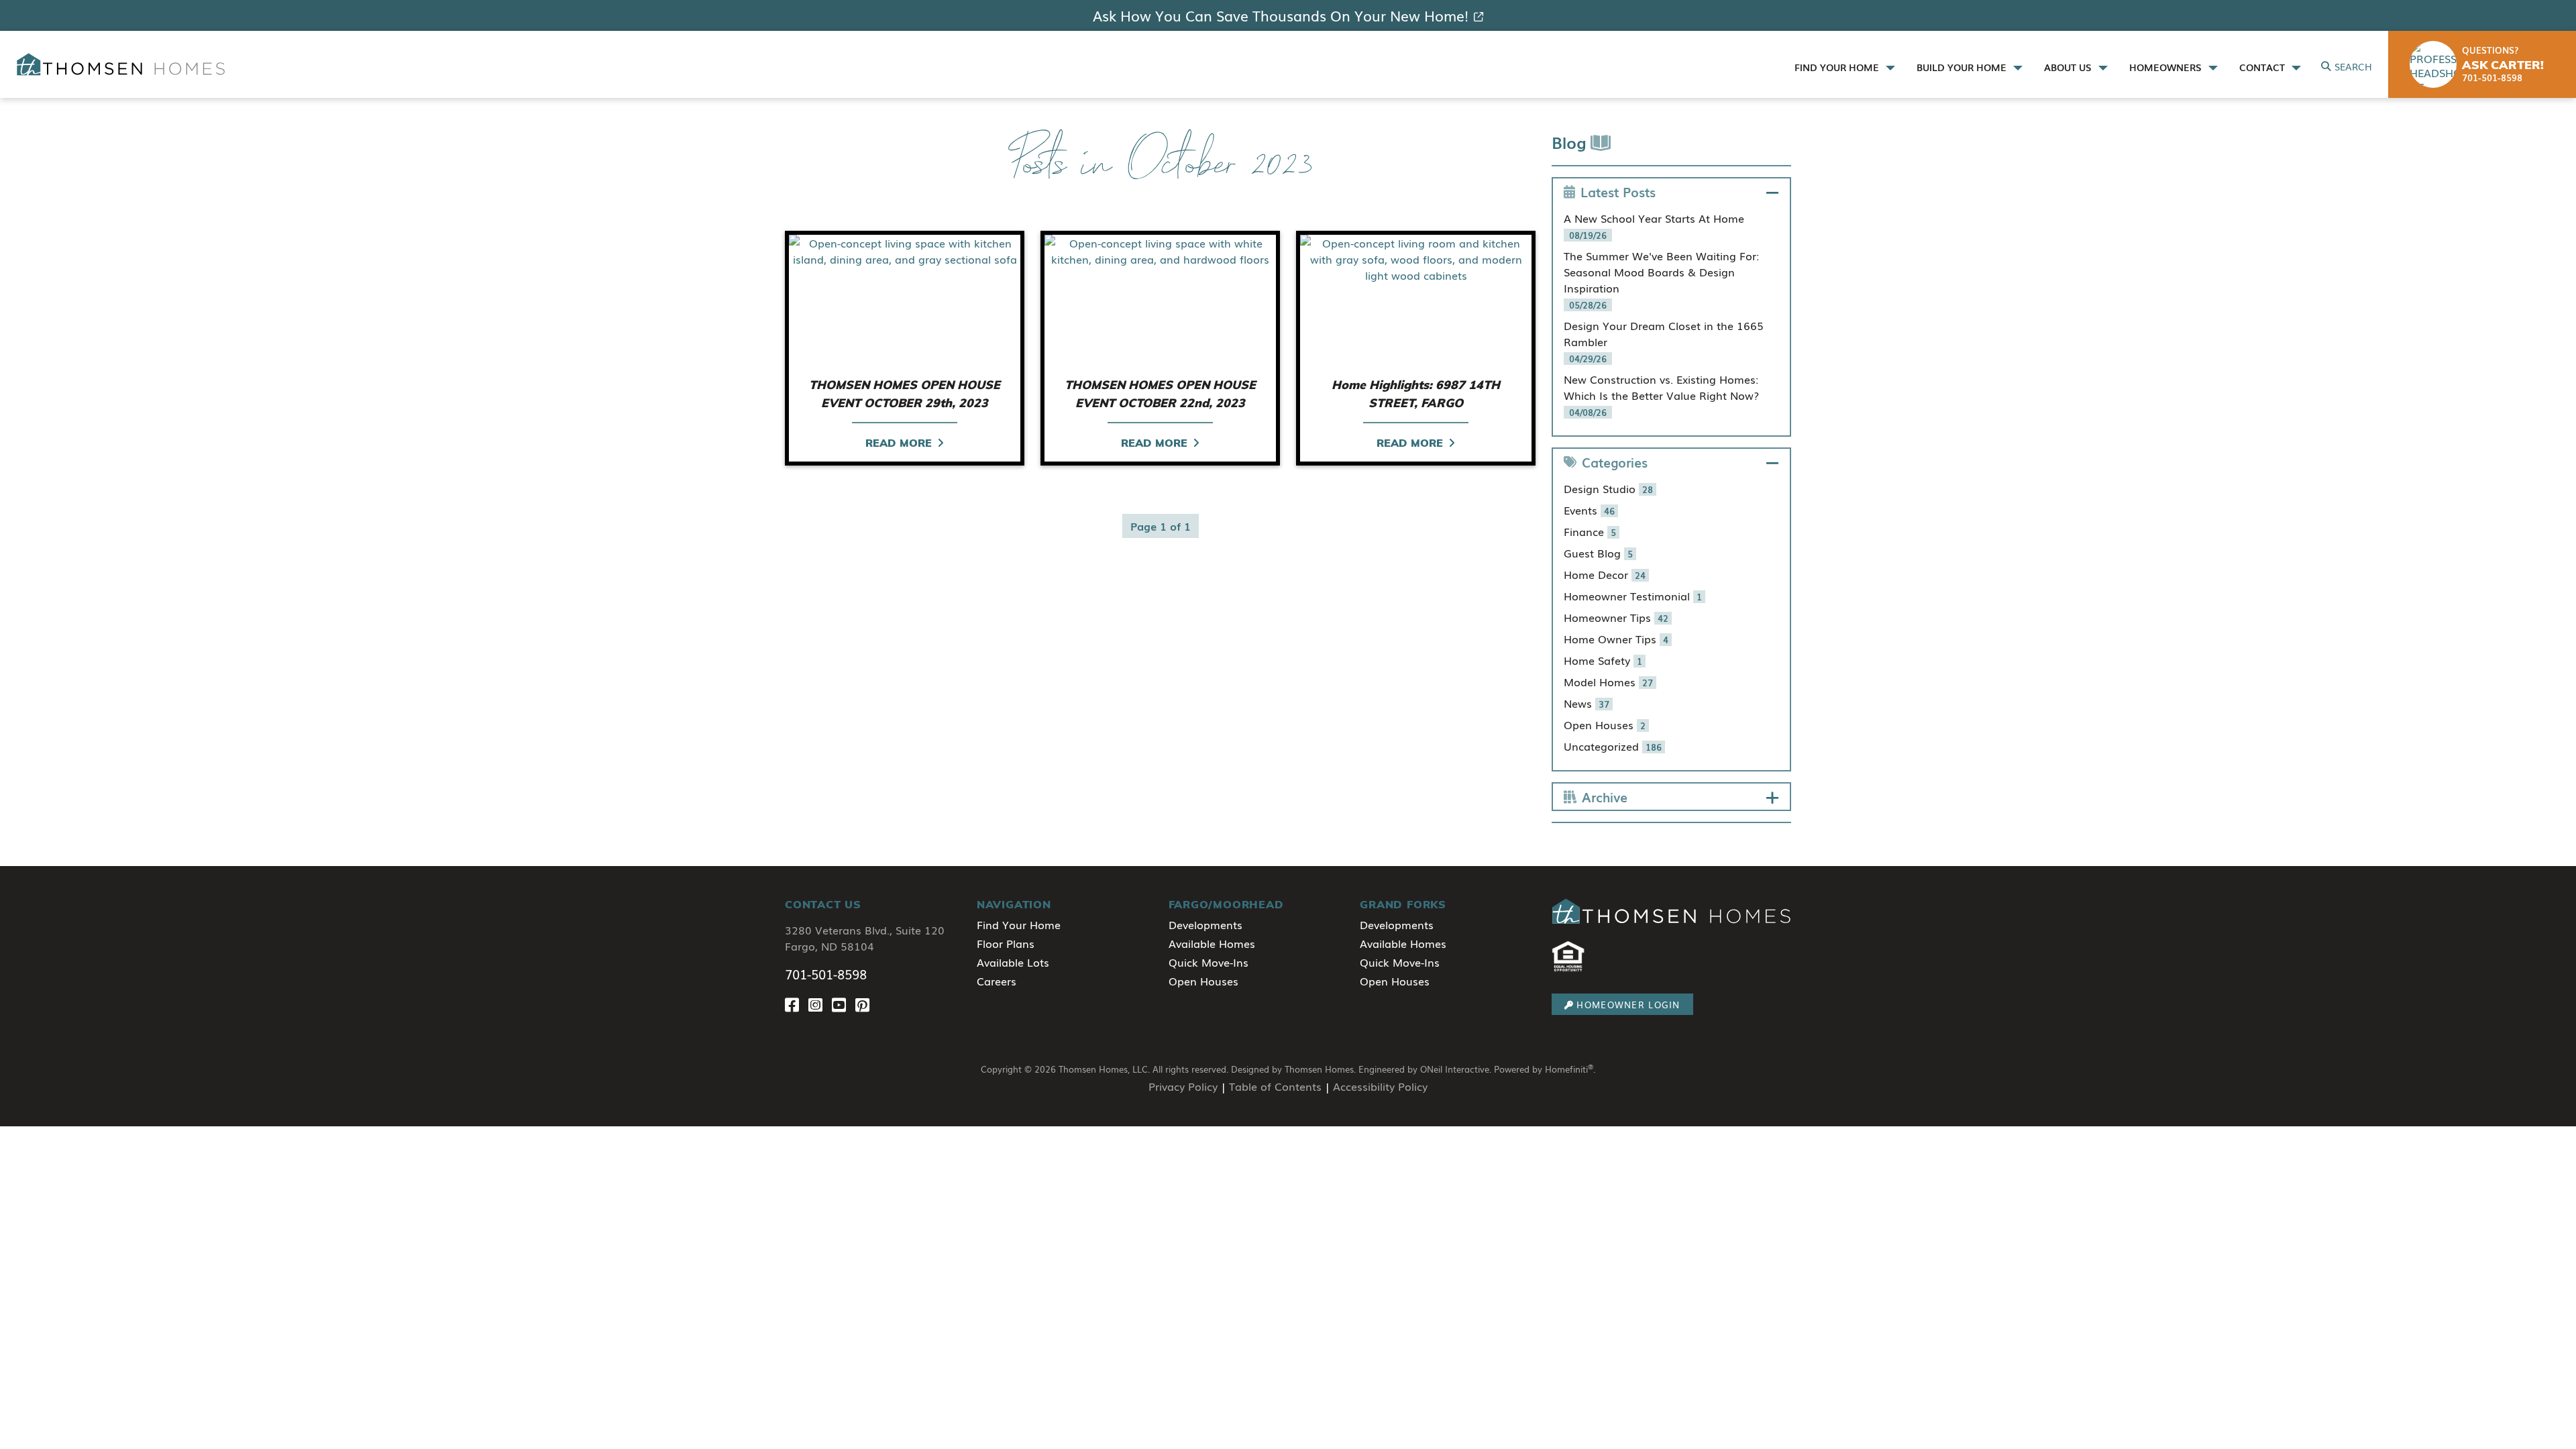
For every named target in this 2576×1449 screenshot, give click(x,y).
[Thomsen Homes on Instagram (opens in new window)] (820, 1004)
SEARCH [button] (2353, 66)
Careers (997, 981)
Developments (1205, 924)
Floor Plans (1006, 943)
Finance (1590, 531)
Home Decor (1605, 574)
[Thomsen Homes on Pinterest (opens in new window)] (865, 1004)
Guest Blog (1598, 553)
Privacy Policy (1183, 1086)
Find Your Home (1019, 924)
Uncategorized (1613, 746)
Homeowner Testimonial (1633, 596)
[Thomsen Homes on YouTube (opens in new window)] (844, 1004)
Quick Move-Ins (1209, 962)
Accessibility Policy (1380, 1086)
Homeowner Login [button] (1628, 1005)
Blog (1571, 142)
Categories (1615, 462)
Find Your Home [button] (1838, 67)
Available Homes (1212, 943)
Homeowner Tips (1616, 617)
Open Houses (1605, 724)
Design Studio (1608, 488)
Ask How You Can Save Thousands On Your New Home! (1281, 15)
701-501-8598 (826, 974)
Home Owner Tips (1616, 639)
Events (1589, 510)
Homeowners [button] (2167, 67)
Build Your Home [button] (1963, 67)
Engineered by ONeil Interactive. (1425, 1069)
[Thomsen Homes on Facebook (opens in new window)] (797, 1004)
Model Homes (1608, 682)
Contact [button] (2263, 67)
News (1587, 703)
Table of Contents (1275, 1086)
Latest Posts (1618, 192)
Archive (1605, 797)
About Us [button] (2069, 67)
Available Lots (1013, 962)
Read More (899, 443)
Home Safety (1603, 660)
